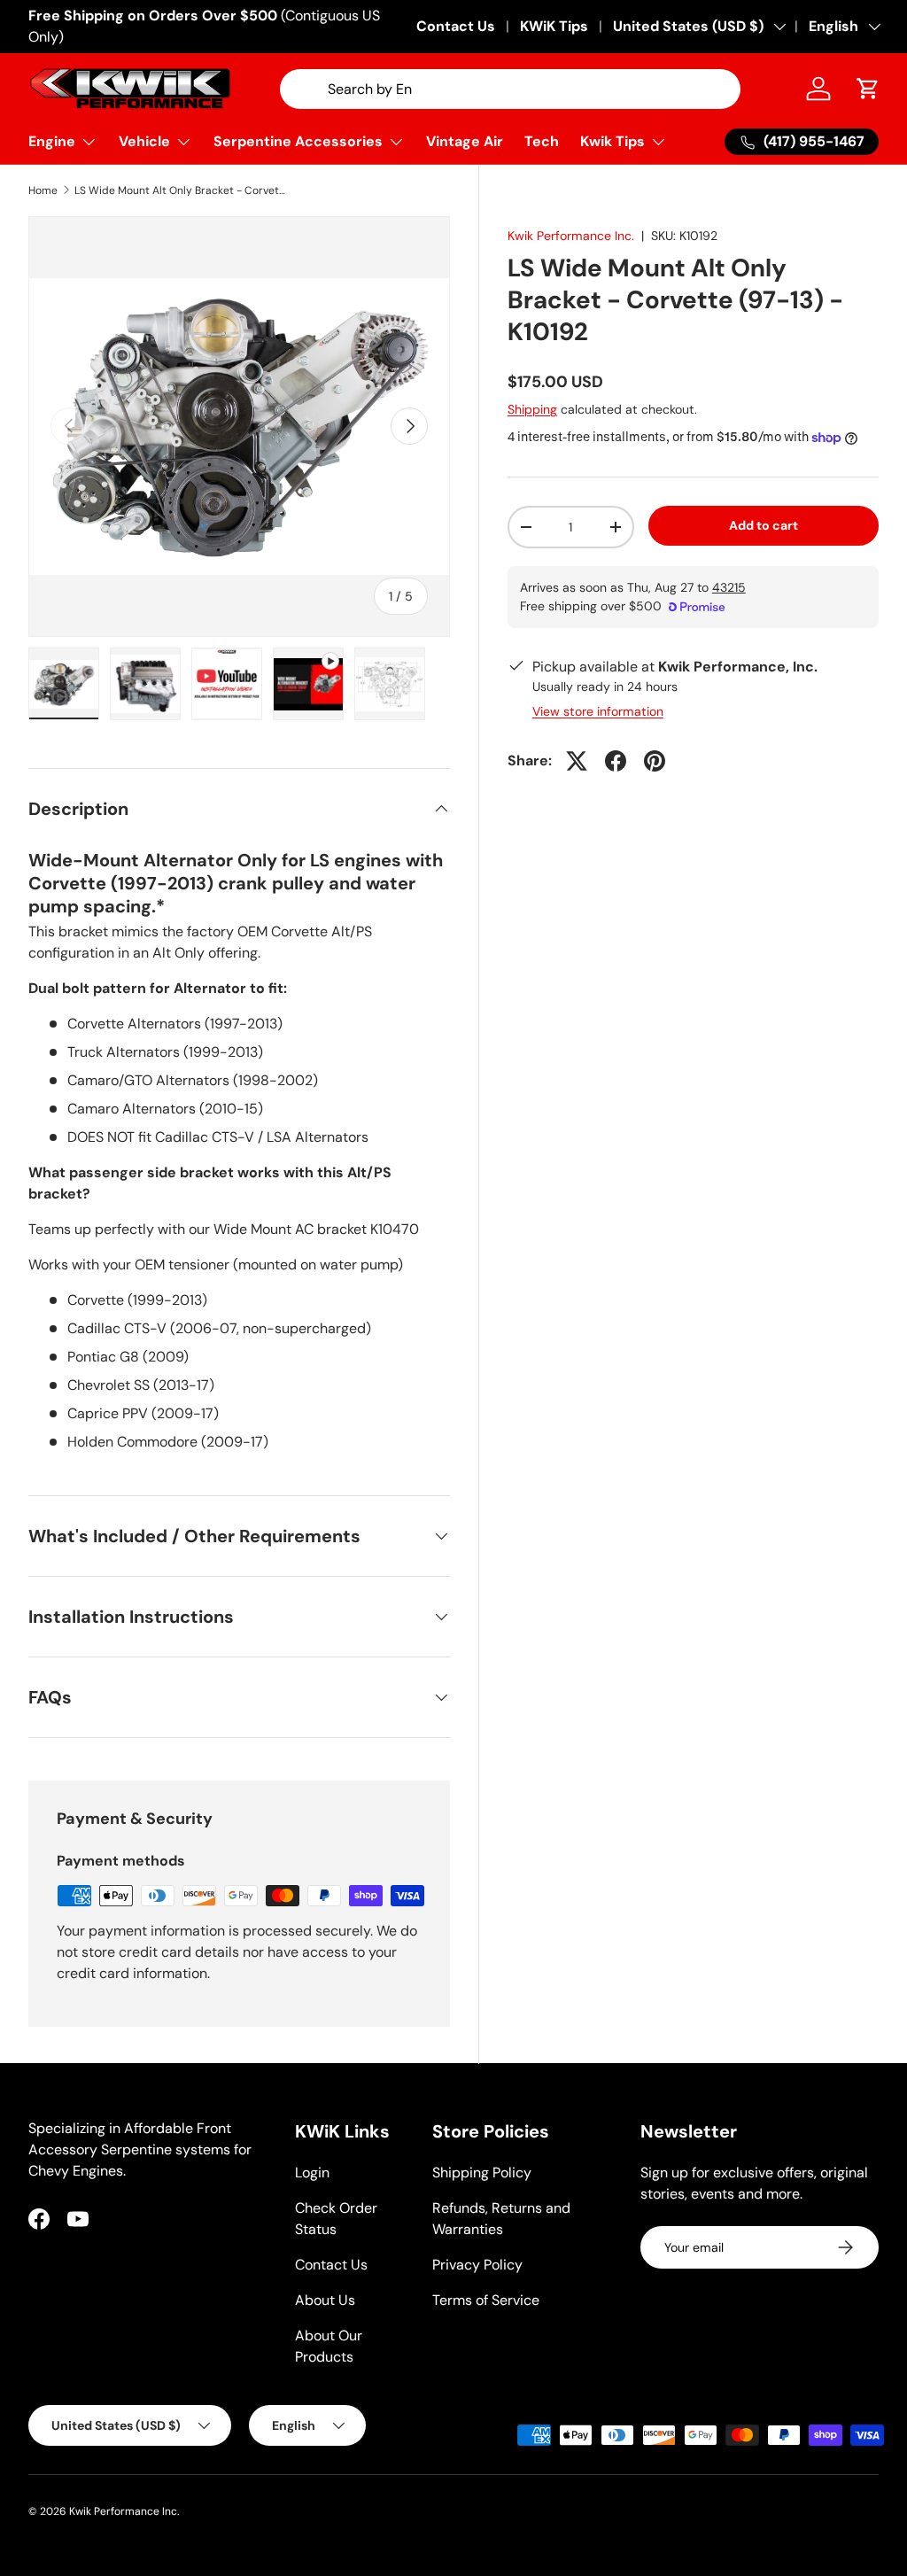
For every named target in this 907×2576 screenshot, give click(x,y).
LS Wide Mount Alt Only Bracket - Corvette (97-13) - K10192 (181, 190)
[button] (868, 89)
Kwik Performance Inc (123, 2511)
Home (43, 190)
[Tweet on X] (577, 761)
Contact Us (456, 26)
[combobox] (510, 89)
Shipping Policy (482, 2173)
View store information (598, 711)
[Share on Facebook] (616, 761)
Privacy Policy (477, 2265)
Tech (542, 141)
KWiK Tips (554, 26)
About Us (325, 2300)
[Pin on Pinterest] (655, 761)
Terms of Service (486, 2300)
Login (312, 2173)
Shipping (532, 409)
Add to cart (764, 525)
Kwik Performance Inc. (571, 236)
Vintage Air (465, 141)
